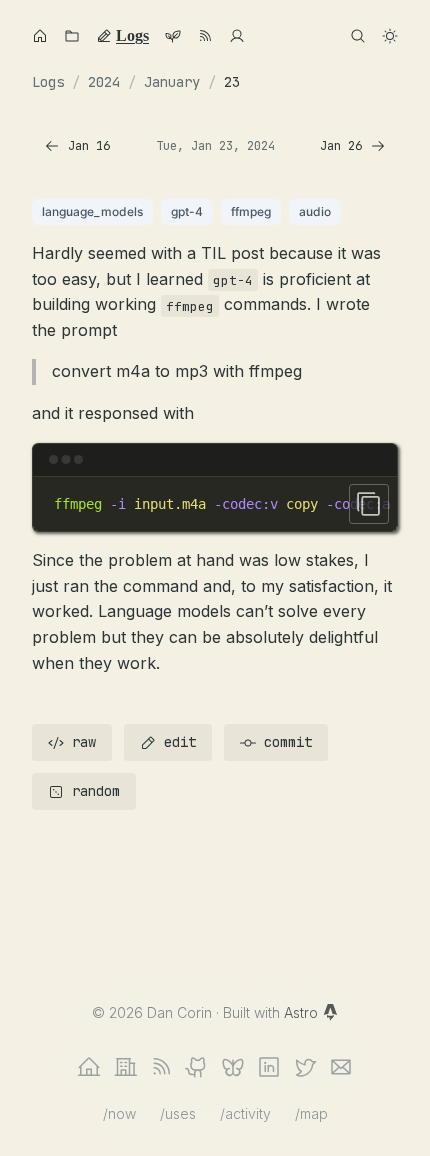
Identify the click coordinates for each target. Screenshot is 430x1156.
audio (315, 211)
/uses (178, 1113)
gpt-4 (187, 211)
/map (311, 1113)
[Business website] (125, 1067)
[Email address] (341, 1067)
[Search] (358, 36)
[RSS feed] (161, 1067)
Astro (303, 1012)
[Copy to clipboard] (369, 504)
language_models (92, 211)
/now (119, 1113)
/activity (245, 1113)
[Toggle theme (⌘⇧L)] (390, 36)
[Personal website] (89, 1067)
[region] (215, 504)
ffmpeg (251, 211)
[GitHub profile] (197, 1067)
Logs (48, 82)
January (172, 82)
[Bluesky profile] (233, 1067)
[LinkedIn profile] (269, 1067)
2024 (104, 82)
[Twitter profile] (305, 1067)
